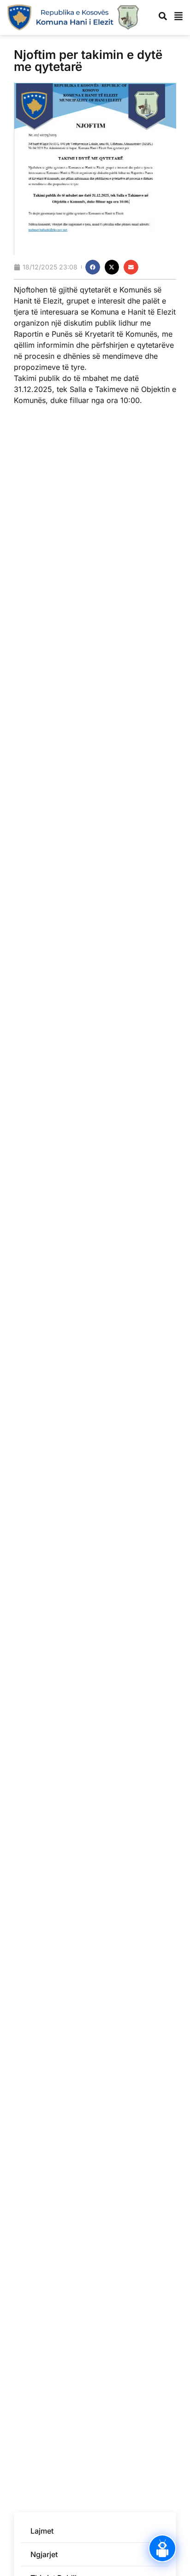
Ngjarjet (44, 2554)
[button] (93, 267)
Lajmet (42, 2531)
